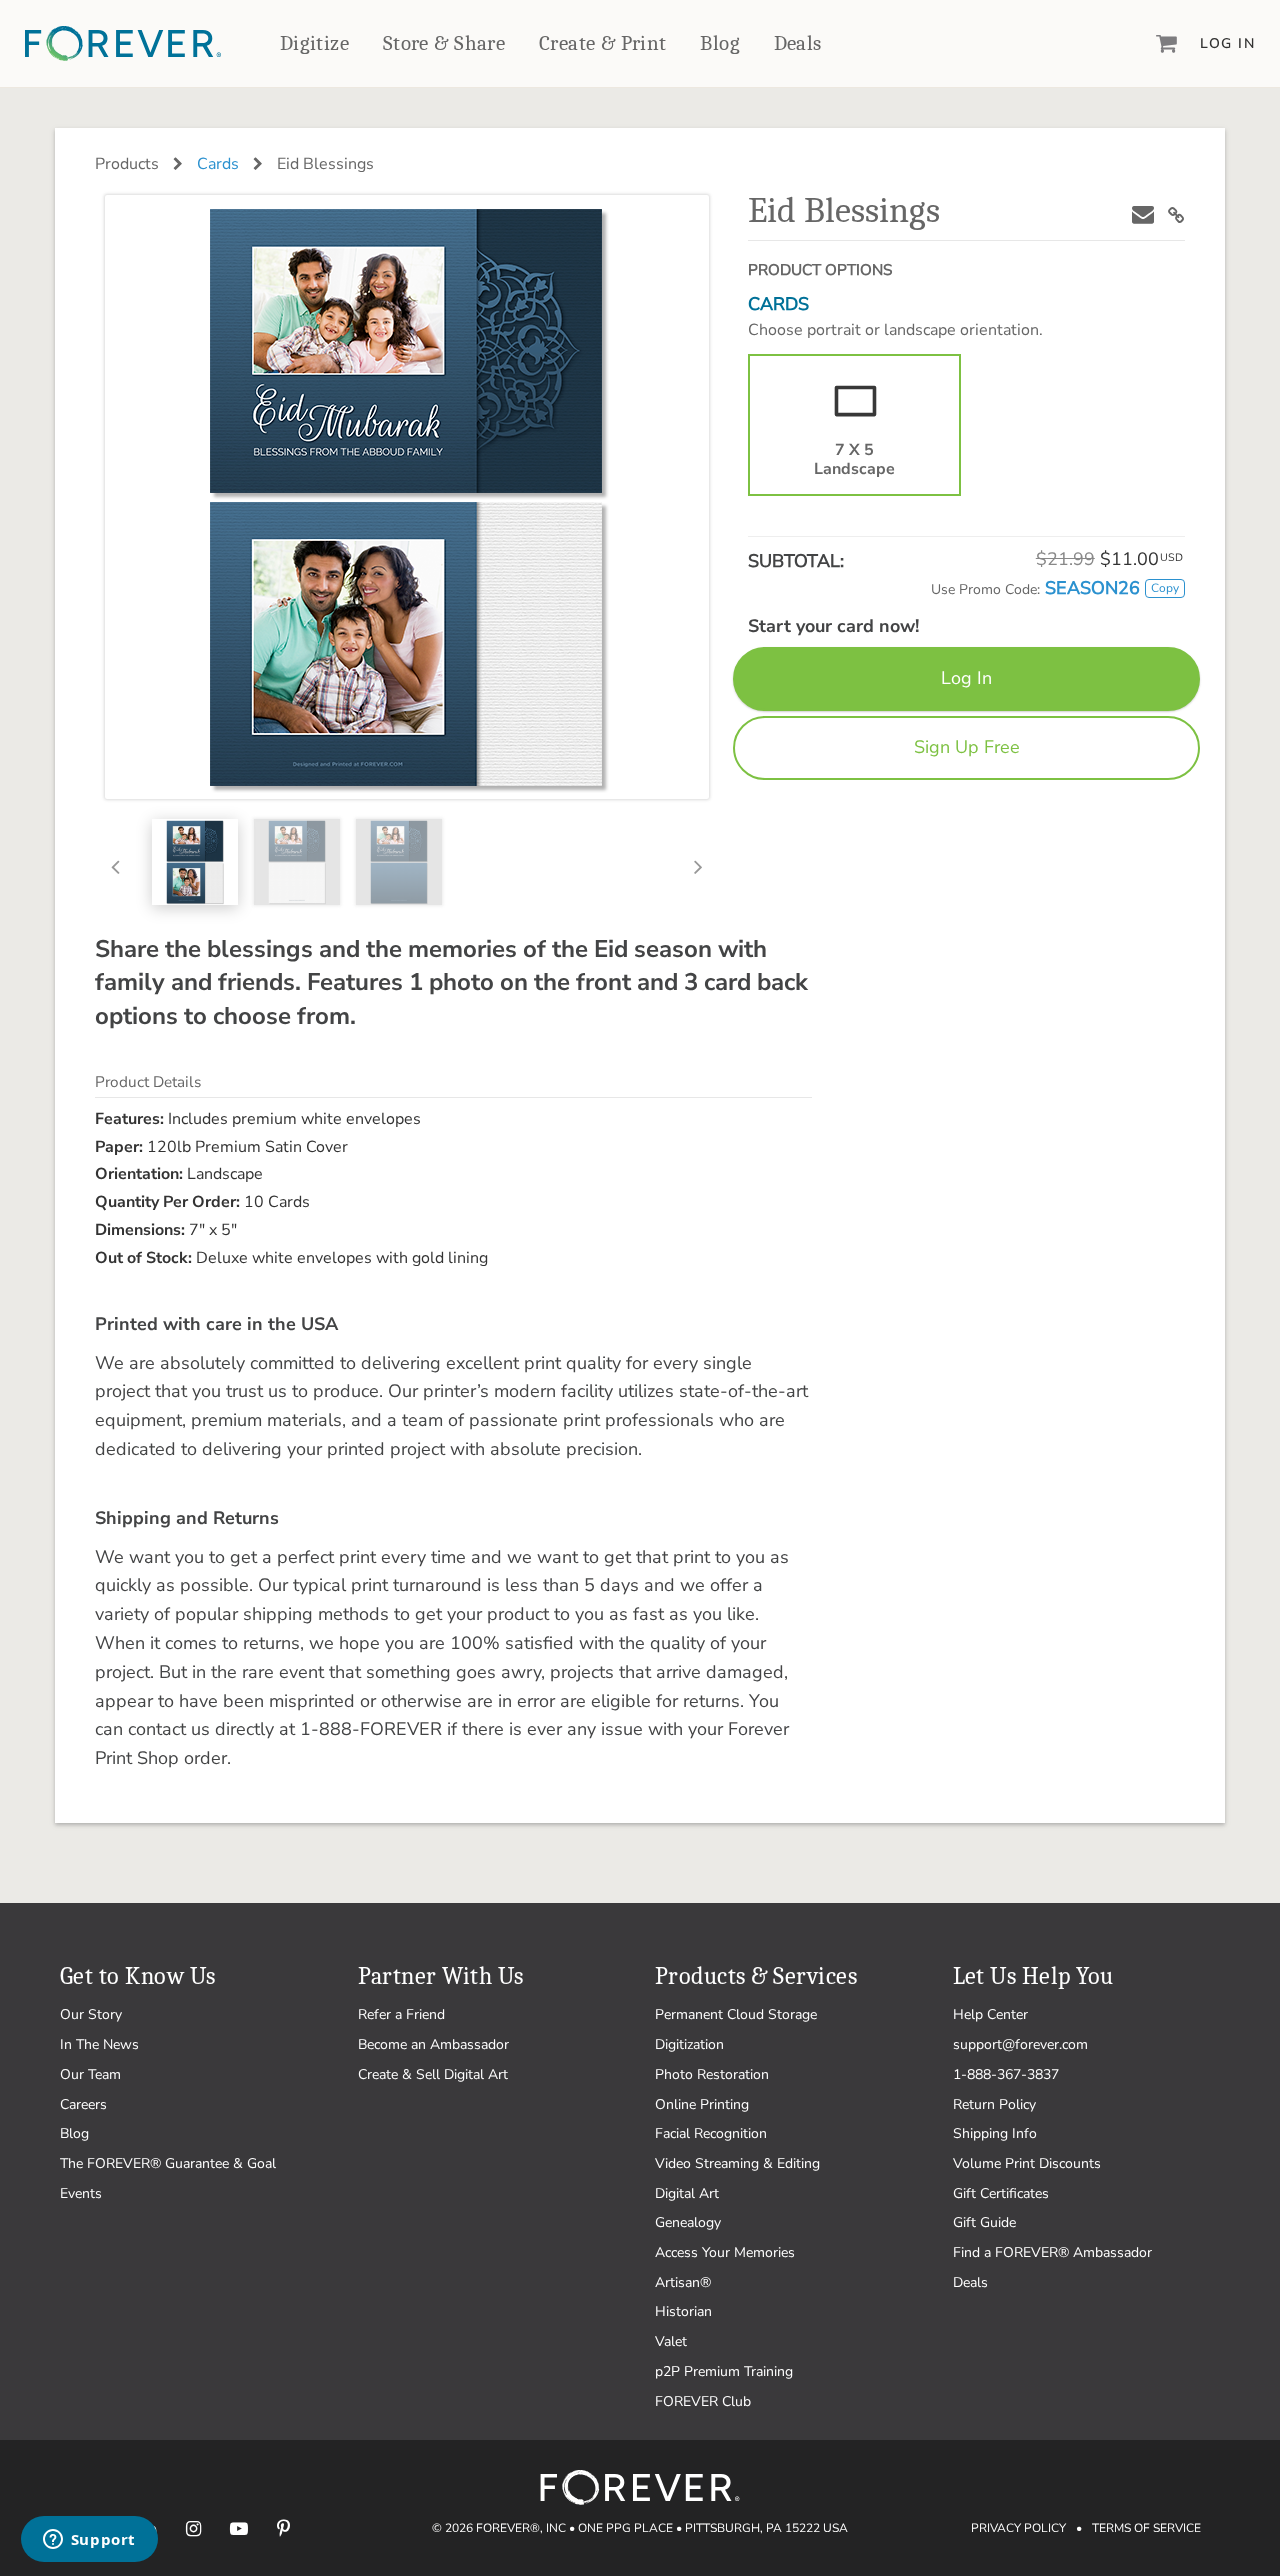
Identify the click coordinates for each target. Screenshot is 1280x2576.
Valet (671, 2341)
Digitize (314, 43)
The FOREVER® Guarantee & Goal (168, 2163)
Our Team (90, 2074)
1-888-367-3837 (1006, 2074)
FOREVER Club (703, 2401)
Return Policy (994, 2104)
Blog (720, 43)
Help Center (990, 2014)
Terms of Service (1146, 2528)
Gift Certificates (1001, 2193)
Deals (798, 43)
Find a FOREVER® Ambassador (1052, 2252)
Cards (218, 164)
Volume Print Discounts (1027, 2163)
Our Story (91, 2014)
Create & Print (603, 43)
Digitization (689, 2044)
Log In (1227, 43)
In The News (99, 2044)
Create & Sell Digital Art (433, 2074)
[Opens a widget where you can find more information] (89, 2541)
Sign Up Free (967, 747)
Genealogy (688, 2222)
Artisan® (683, 2282)
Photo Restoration (712, 2074)
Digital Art (687, 2193)
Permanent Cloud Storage (736, 2014)
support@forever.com (1020, 2044)
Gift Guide (984, 2222)
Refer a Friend (401, 2014)
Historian (683, 2311)
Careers (83, 2104)
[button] (122, 862)
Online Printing (702, 2104)
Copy (1165, 588)
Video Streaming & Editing (737, 2163)
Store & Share (444, 43)
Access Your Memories (725, 2252)
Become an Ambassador (433, 2044)
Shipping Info (995, 2133)
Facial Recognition (711, 2133)
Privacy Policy (1018, 2528)
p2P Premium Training (724, 2371)
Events (81, 2193)
